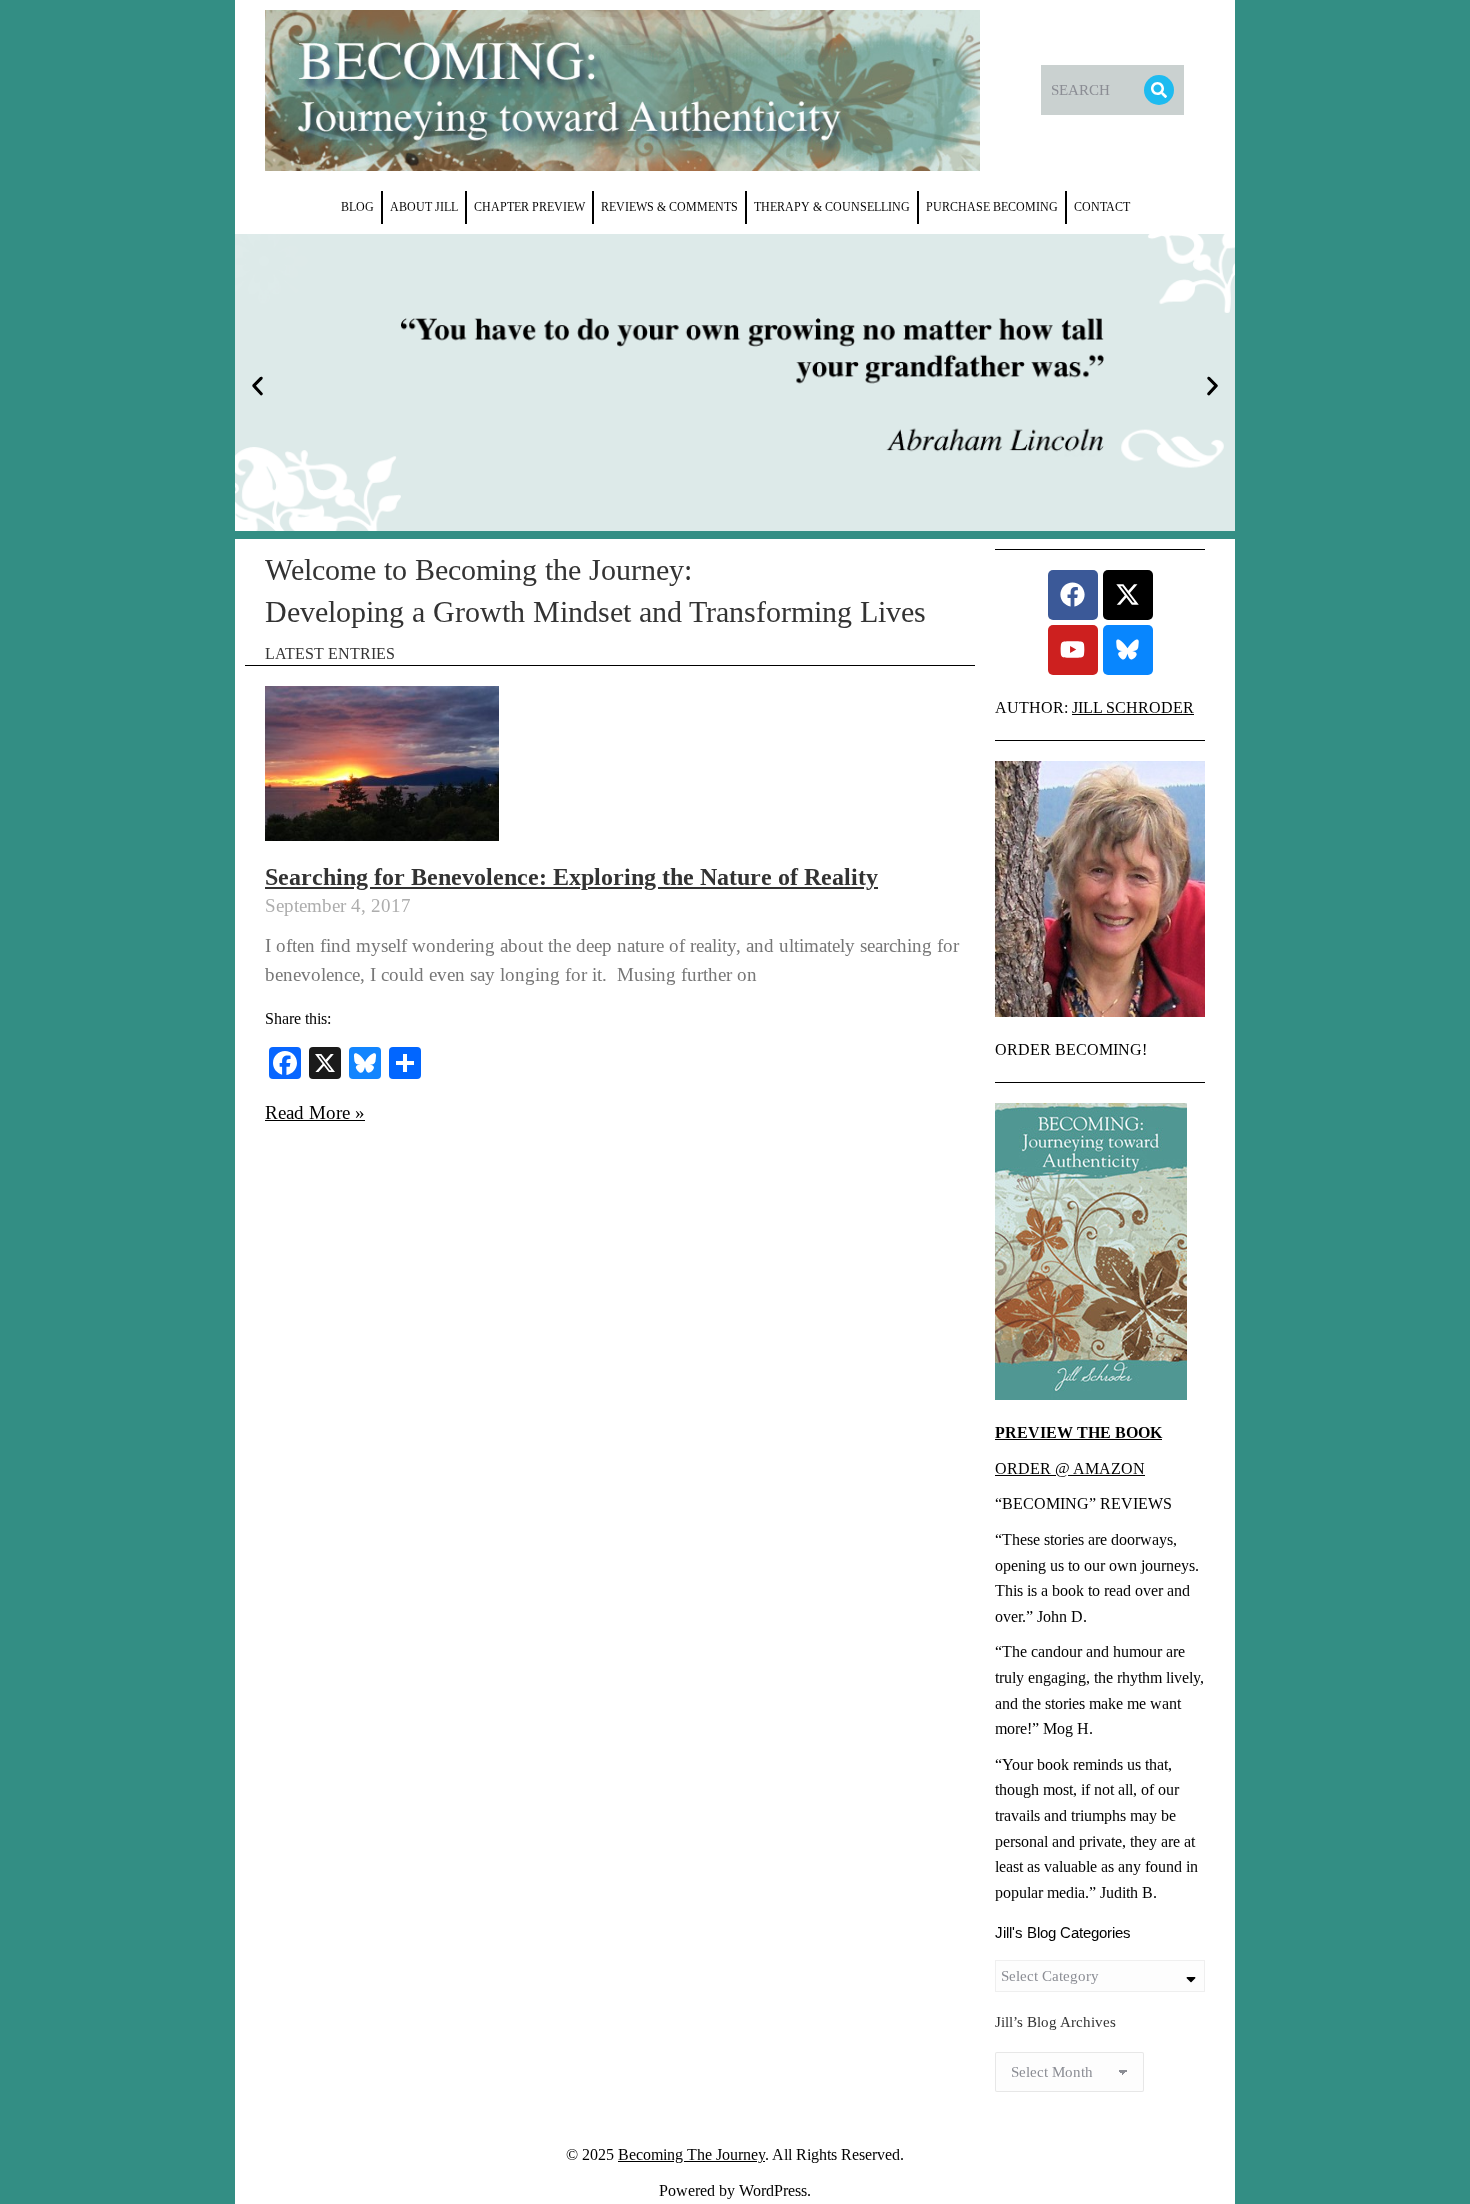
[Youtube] (1073, 650)
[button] (257, 386)
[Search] (1159, 90)
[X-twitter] (1128, 595)
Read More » (315, 1112)
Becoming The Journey (691, 2154)
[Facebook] (1073, 595)
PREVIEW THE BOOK (1078, 1432)
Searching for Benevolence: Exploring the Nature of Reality (571, 877)
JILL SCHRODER (1133, 707)
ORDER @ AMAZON (1070, 1468)
